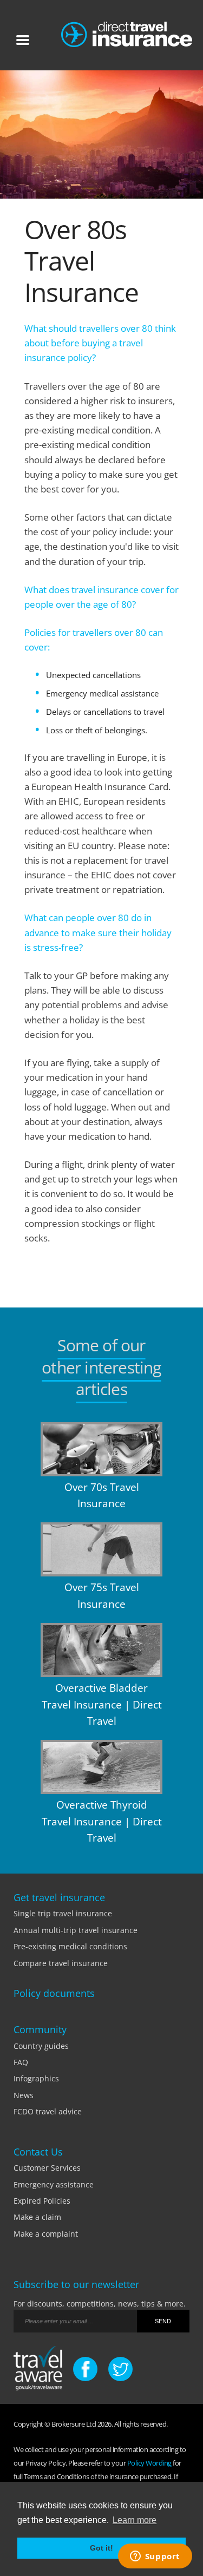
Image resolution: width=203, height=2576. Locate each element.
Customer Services (47, 2168)
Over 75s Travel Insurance (102, 1595)
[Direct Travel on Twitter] (120, 2369)
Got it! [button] (101, 2548)
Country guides (41, 2046)
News (24, 2095)
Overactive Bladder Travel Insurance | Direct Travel (102, 1704)
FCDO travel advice (48, 2111)
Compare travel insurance (61, 1963)
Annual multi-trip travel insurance (76, 1930)
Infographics (36, 2078)
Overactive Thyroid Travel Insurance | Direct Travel (102, 1821)
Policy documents (54, 1993)
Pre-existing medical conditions (70, 1946)
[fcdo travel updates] (38, 2370)
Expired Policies (42, 2201)
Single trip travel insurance (63, 1913)
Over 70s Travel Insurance (102, 1495)
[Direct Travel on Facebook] (85, 2369)
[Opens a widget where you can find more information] (155, 2557)
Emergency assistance (54, 2184)
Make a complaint (46, 2234)
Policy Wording (149, 2463)
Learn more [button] (135, 2520)
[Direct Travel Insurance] (127, 32)
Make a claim (37, 2217)
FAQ (21, 2062)
